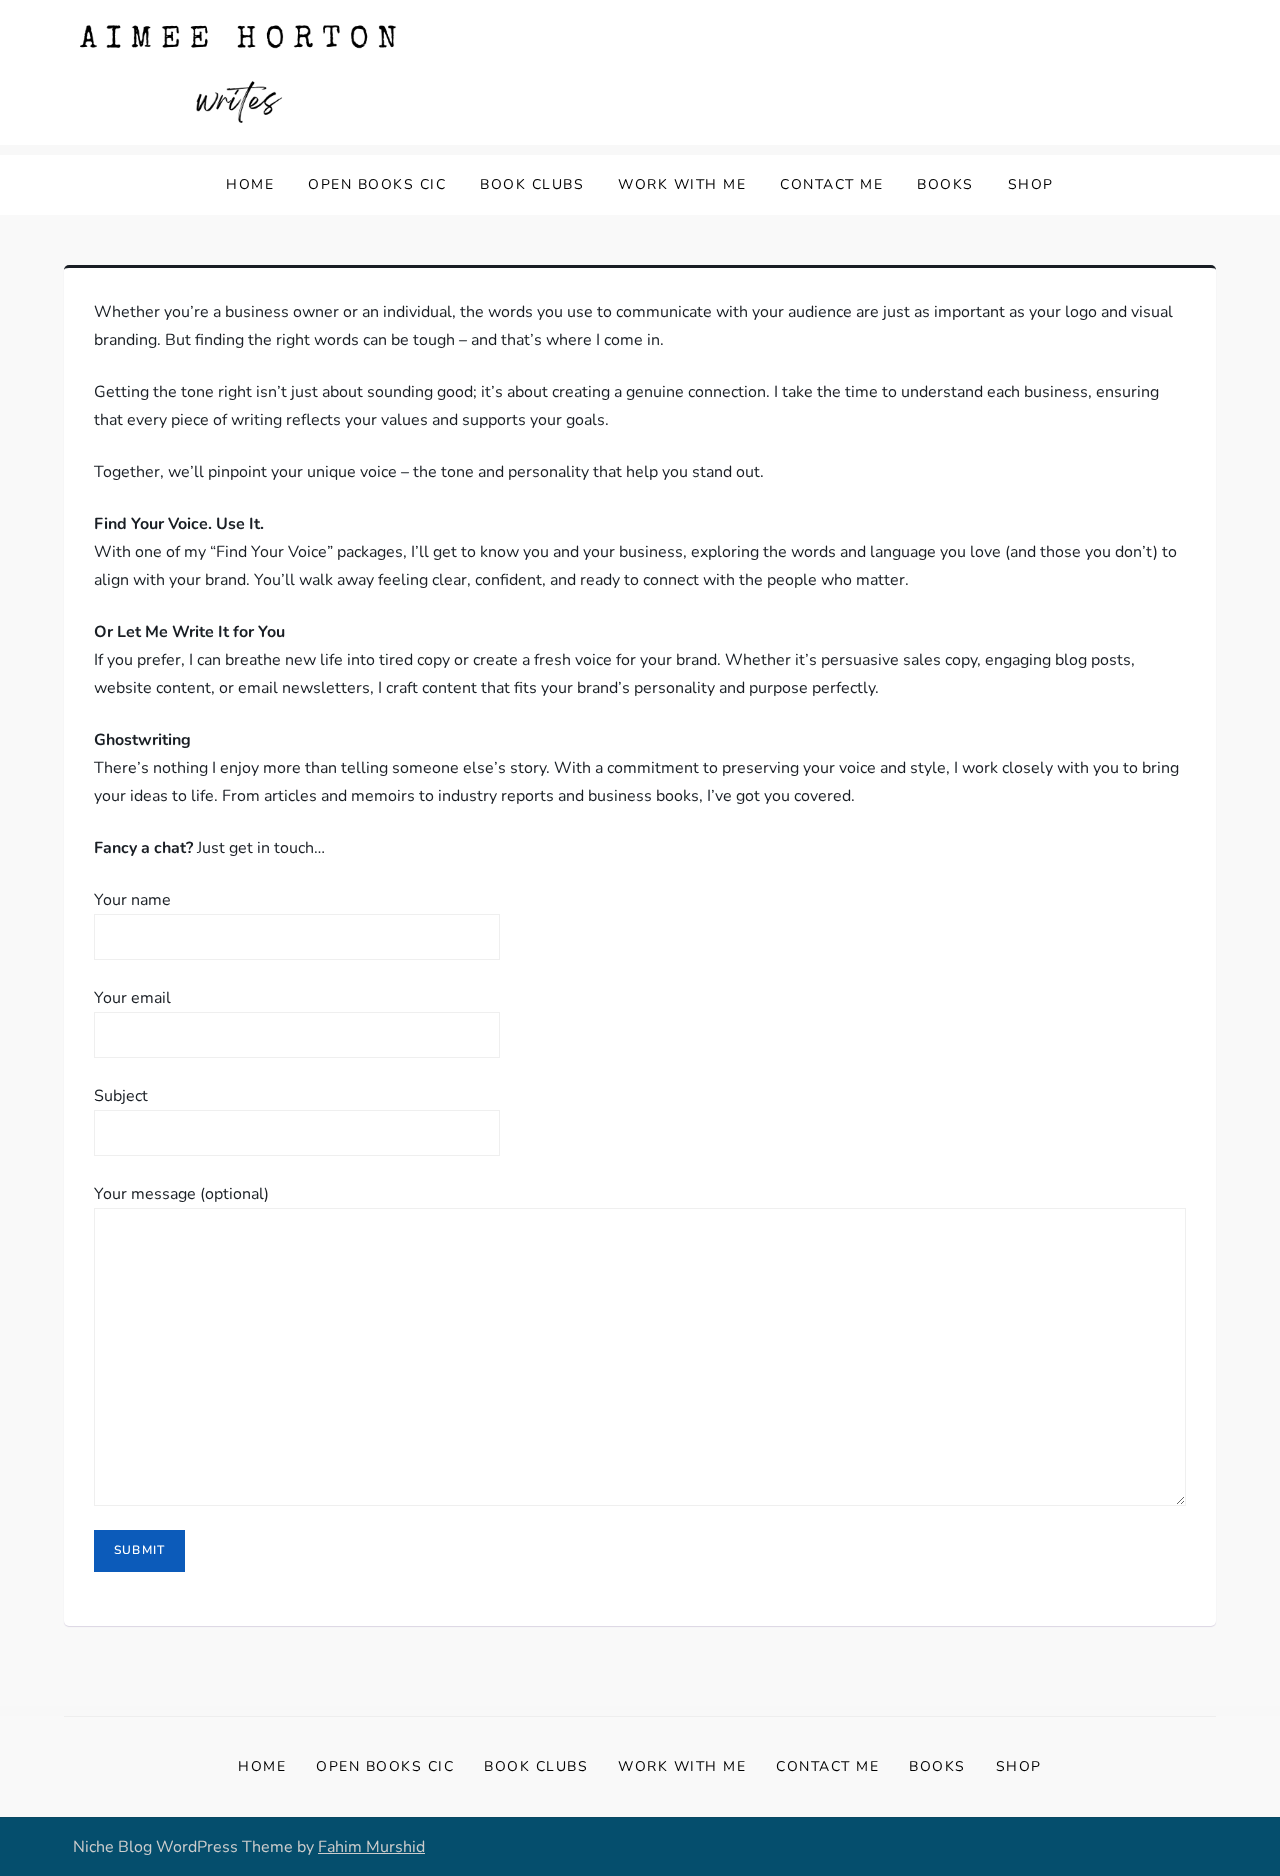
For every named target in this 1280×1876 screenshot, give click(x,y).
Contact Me (831, 184)
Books (945, 184)
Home (250, 184)
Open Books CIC (377, 184)
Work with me (682, 184)
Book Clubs (532, 184)
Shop (1031, 184)
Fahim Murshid (371, 1847)
